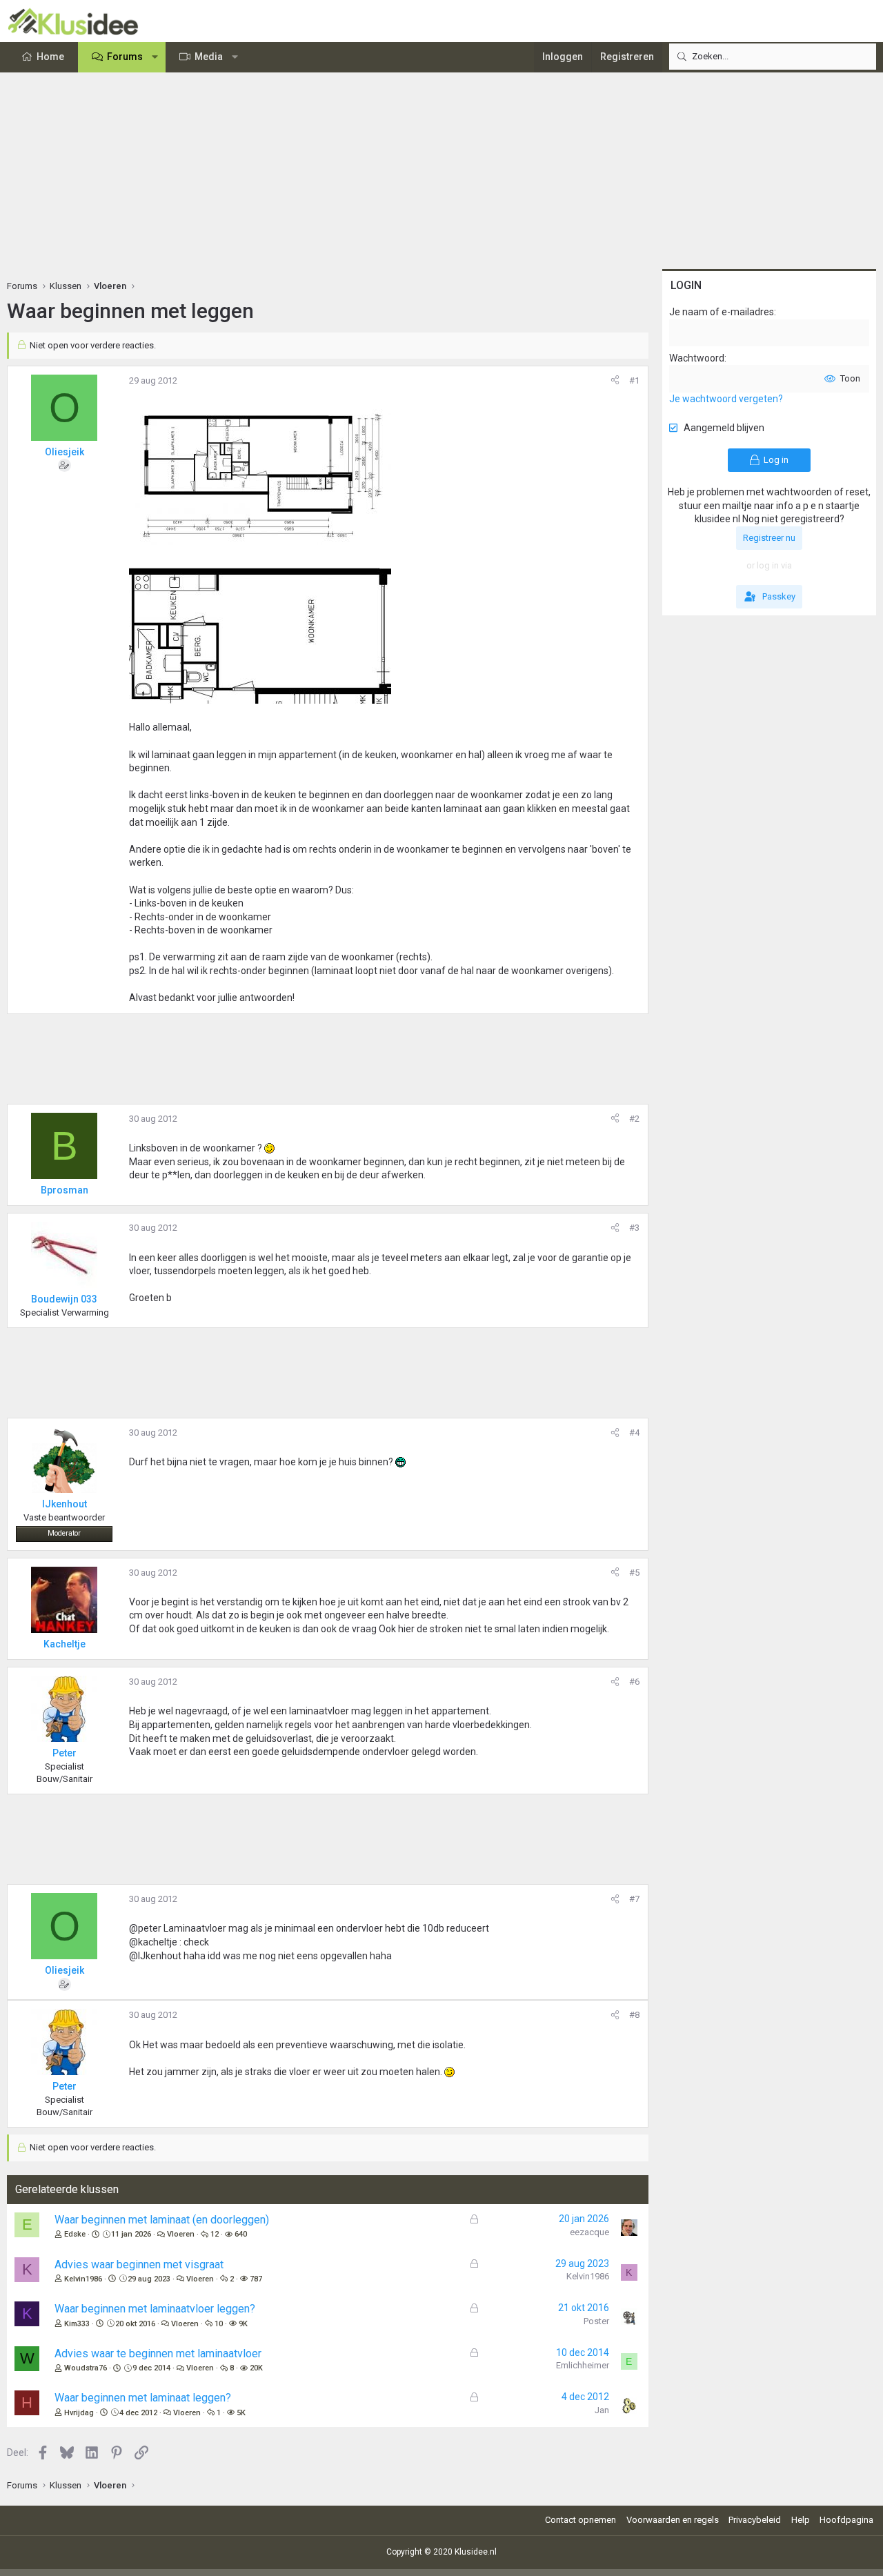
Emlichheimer (583, 2365)
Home (50, 57)
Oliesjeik (65, 452)
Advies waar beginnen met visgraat (139, 2265)
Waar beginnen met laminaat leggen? (143, 2398)
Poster (596, 2321)
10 (219, 2324)
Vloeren (181, 2234)
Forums (125, 57)
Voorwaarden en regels (673, 2520)
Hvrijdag (79, 2413)
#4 (634, 1433)
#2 (634, 1119)
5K (241, 2413)
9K (243, 2324)
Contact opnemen (581, 2520)
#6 (634, 1682)
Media (209, 57)
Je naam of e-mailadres (722, 312)
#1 (634, 380)
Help (801, 2520)
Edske (75, 2234)
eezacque (589, 2232)
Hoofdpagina (846, 2520)
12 (215, 2234)
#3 (634, 1228)
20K (256, 2368)
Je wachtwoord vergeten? (726, 399)
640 (241, 2234)
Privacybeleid (755, 2520)
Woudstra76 (86, 2368)
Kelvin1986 (83, 2279)
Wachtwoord (697, 358)
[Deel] (615, 381)
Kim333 (77, 2324)
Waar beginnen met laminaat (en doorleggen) (162, 2220)
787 (256, 2279)
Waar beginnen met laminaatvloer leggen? (155, 2309)
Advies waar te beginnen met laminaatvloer (158, 2354)
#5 (634, 1573)
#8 (634, 2015)
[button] (155, 57)
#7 (634, 1899)
